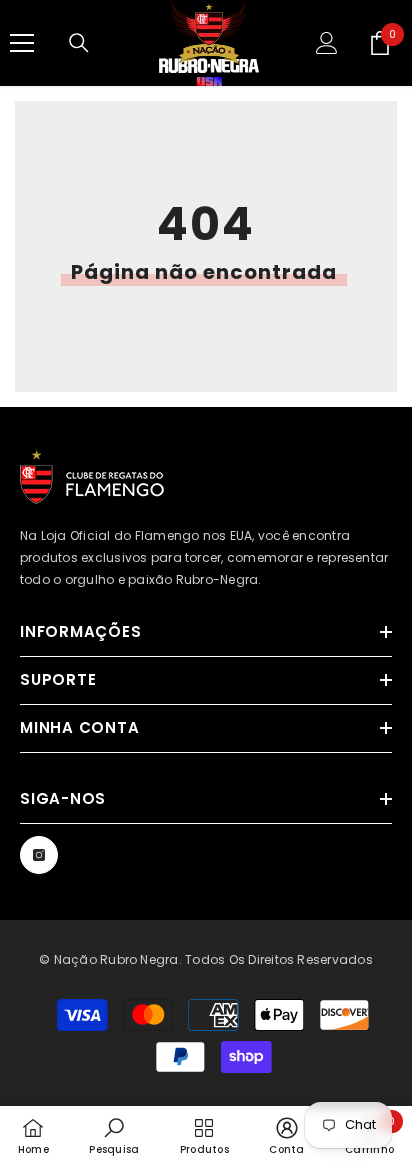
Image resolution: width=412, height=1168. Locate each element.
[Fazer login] (327, 43)
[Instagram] (39, 855)
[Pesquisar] (79, 43)
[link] (114, 1136)
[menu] (22, 43)
